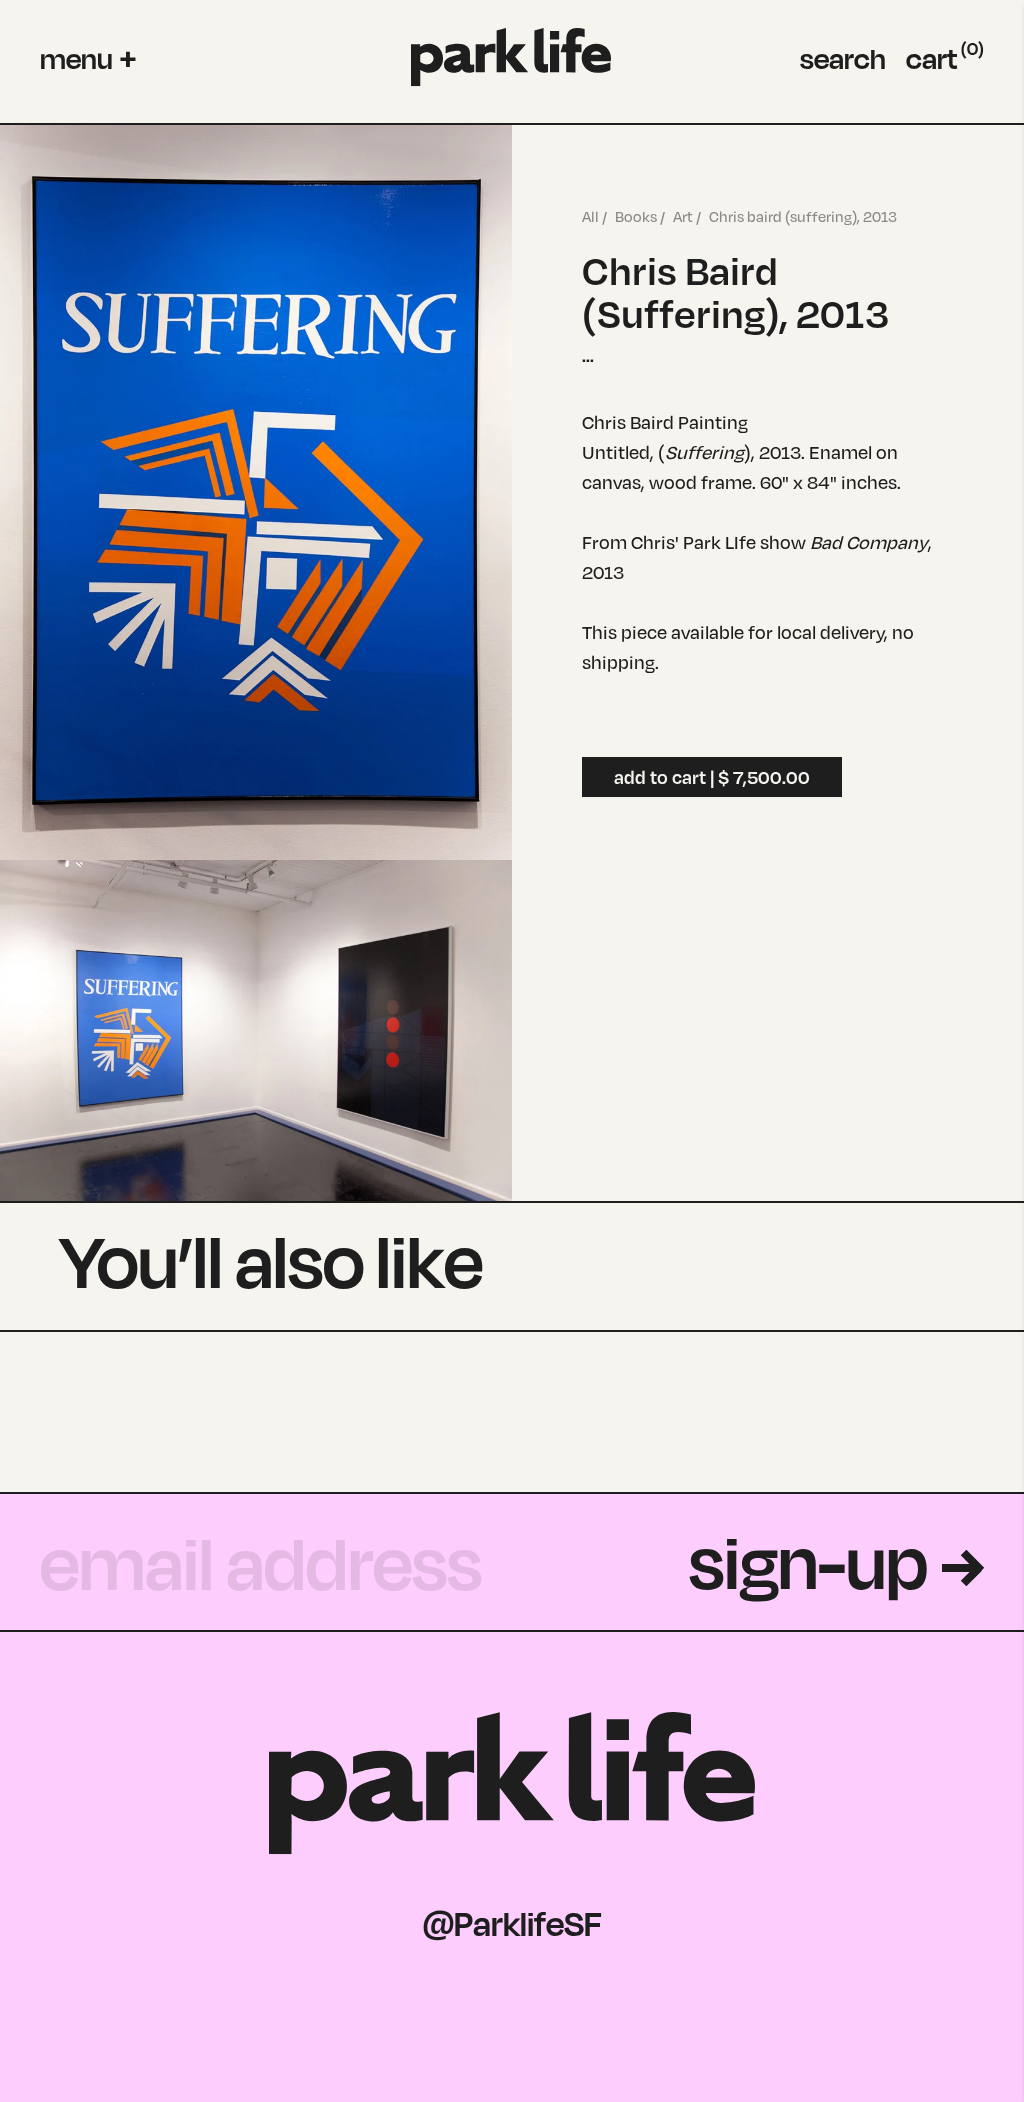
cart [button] (945, 58)
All (590, 216)
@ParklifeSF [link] (512, 1923)
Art (683, 216)
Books (636, 216)
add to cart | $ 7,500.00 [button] (712, 777)
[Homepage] (511, 57)
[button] (88, 58)
